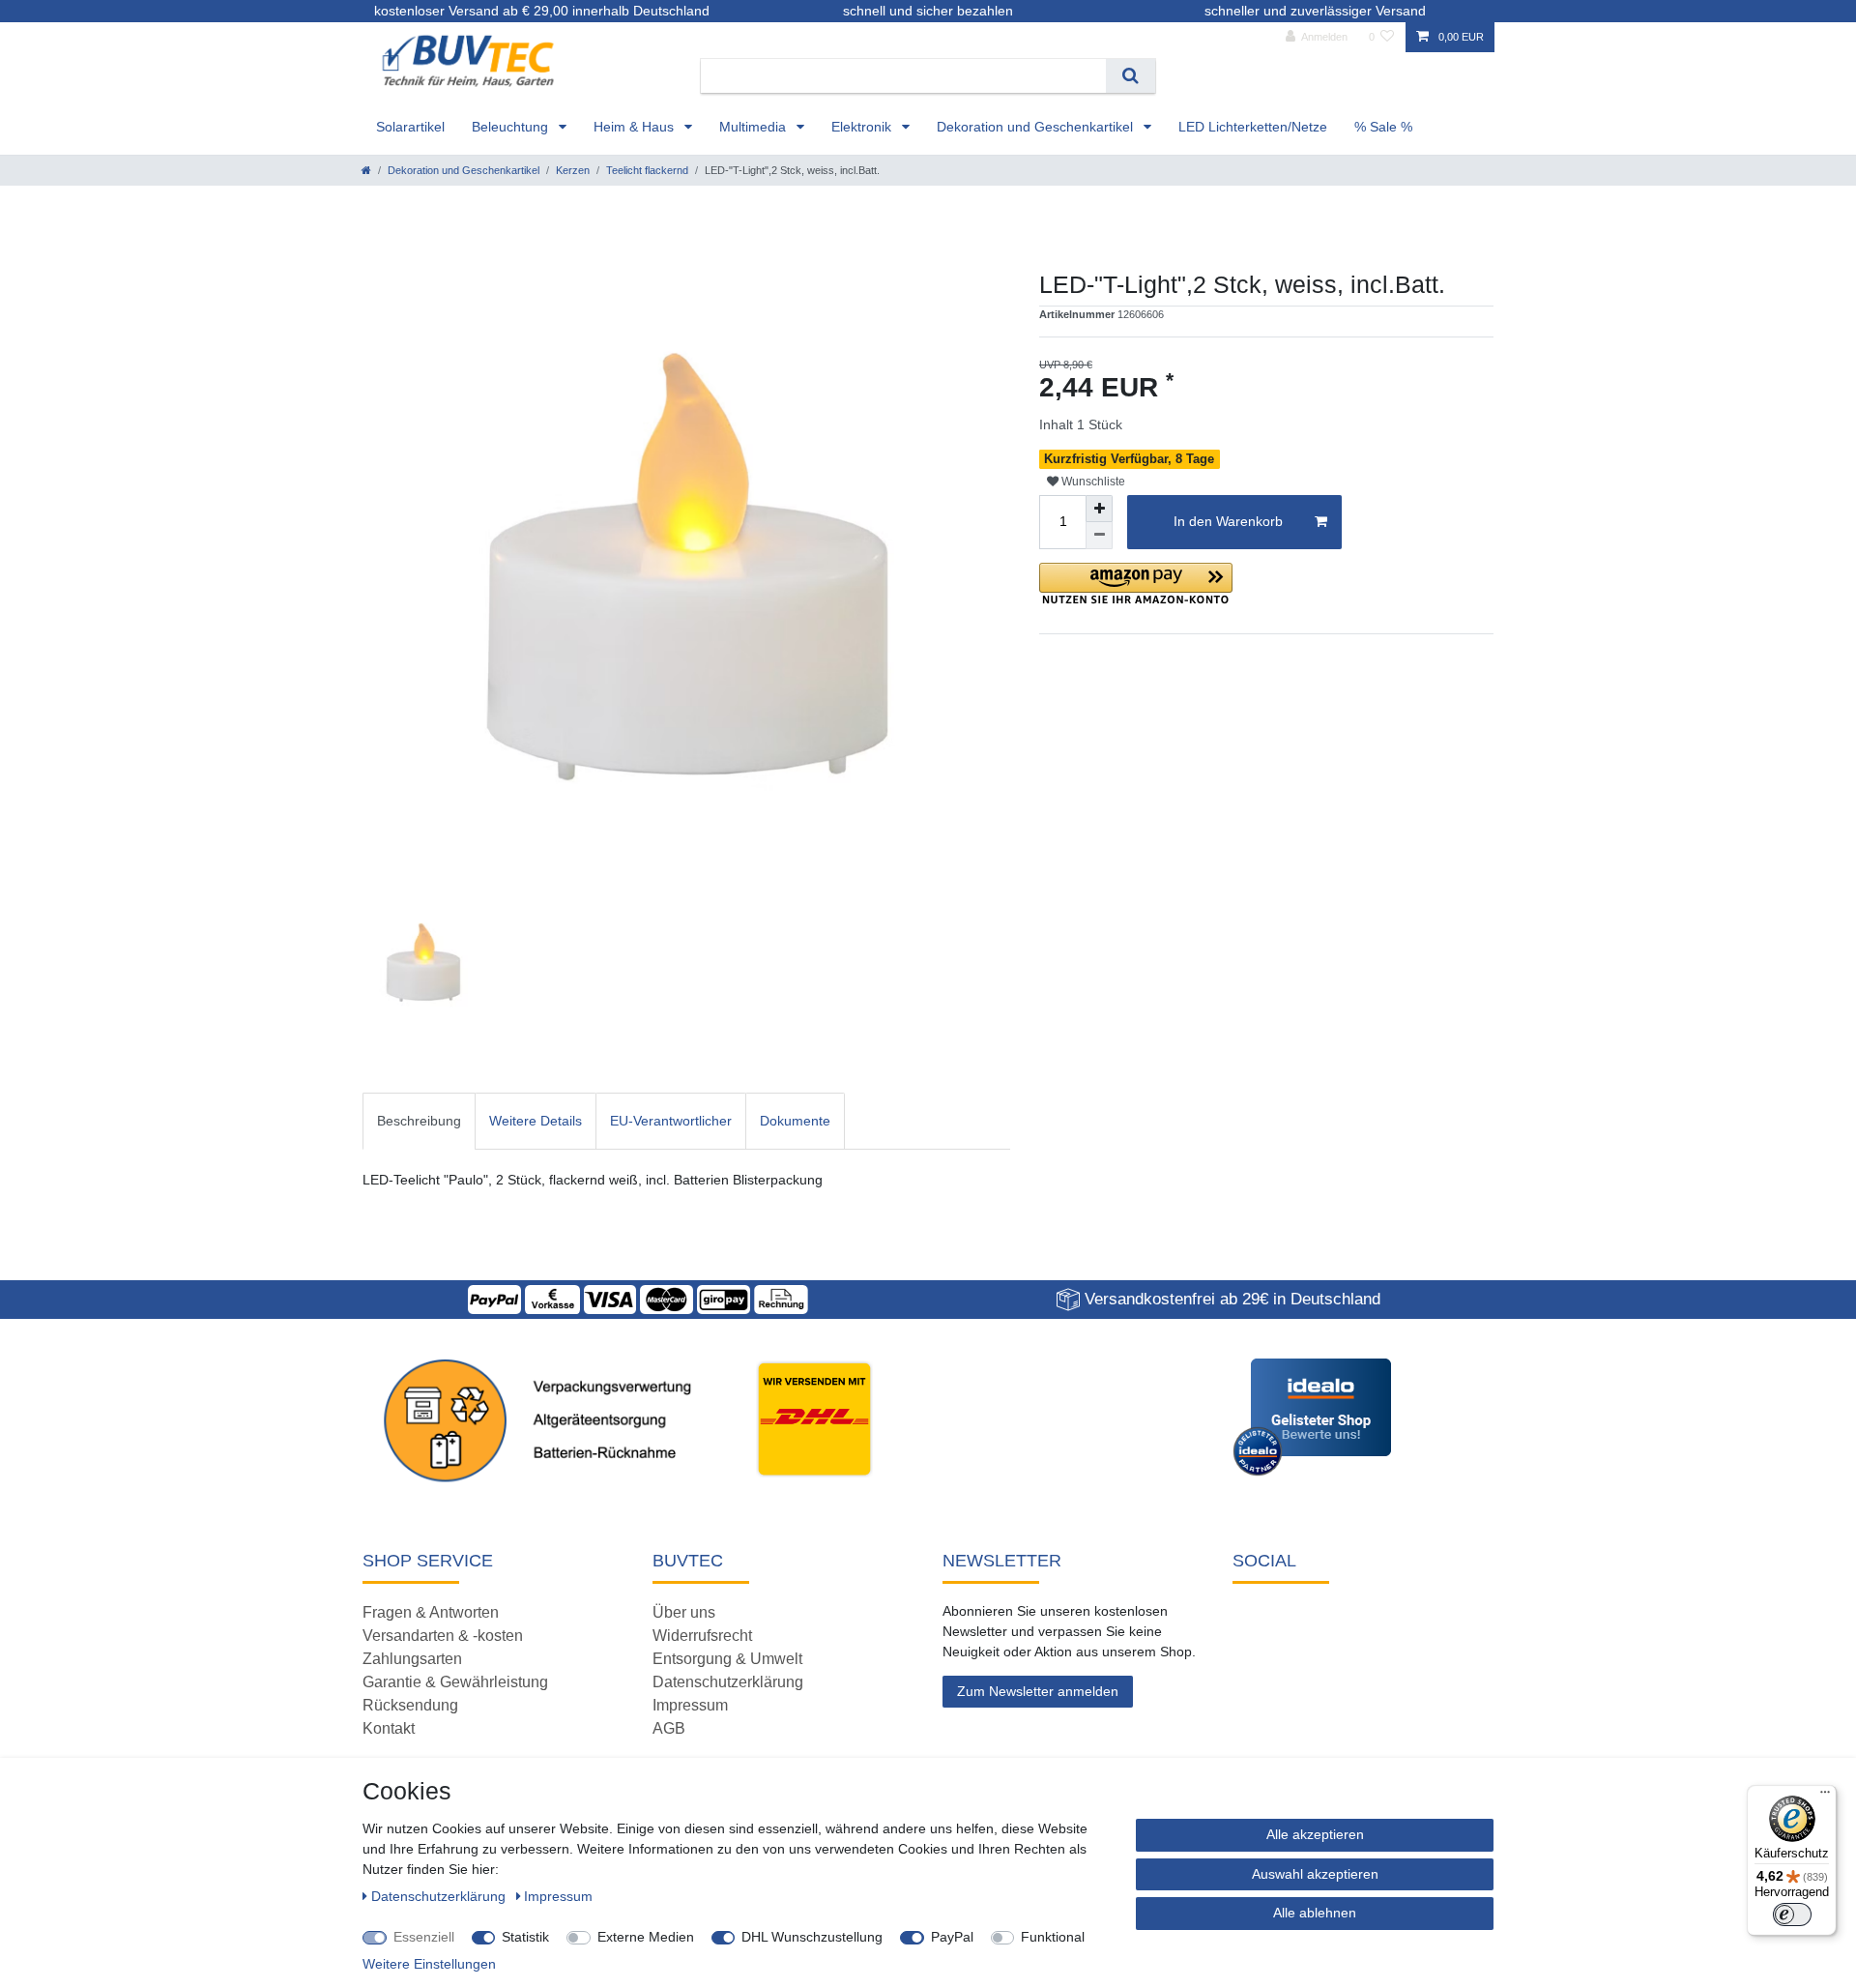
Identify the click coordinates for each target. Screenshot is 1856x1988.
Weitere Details (536, 1121)
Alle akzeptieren (1315, 1834)
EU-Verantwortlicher (671, 1121)
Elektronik (863, 127)
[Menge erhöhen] (1099, 509)
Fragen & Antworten (431, 1612)
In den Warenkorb (1228, 521)
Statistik (525, 1937)
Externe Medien (646, 1937)
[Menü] (1825, 1797)
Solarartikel (410, 127)
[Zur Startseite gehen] (366, 170)
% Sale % (1383, 127)
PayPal (952, 1937)
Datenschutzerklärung (728, 1682)
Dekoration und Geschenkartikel (1037, 127)
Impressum (690, 1705)
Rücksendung (410, 1705)
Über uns (684, 1612)
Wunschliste (1092, 482)
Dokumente (795, 1121)
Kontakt (389, 1728)
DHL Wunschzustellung (812, 1937)
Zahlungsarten (412, 1659)
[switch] (1792, 1915)
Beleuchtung (512, 127)
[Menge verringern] (1099, 536)
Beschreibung (419, 1121)
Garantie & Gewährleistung (455, 1682)
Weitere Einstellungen (429, 1964)
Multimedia (754, 127)
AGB (669, 1728)
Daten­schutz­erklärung (440, 1896)
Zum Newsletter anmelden (1038, 1691)
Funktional (1053, 1937)
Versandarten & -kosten (443, 1636)
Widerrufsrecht (702, 1636)
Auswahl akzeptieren (1315, 1874)
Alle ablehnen (1315, 1913)
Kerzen (573, 170)
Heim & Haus (636, 127)
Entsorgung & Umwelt (727, 1659)
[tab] (419, 1121)
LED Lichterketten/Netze (1253, 127)
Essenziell (424, 1937)
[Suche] (1131, 76)
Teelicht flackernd (647, 170)
